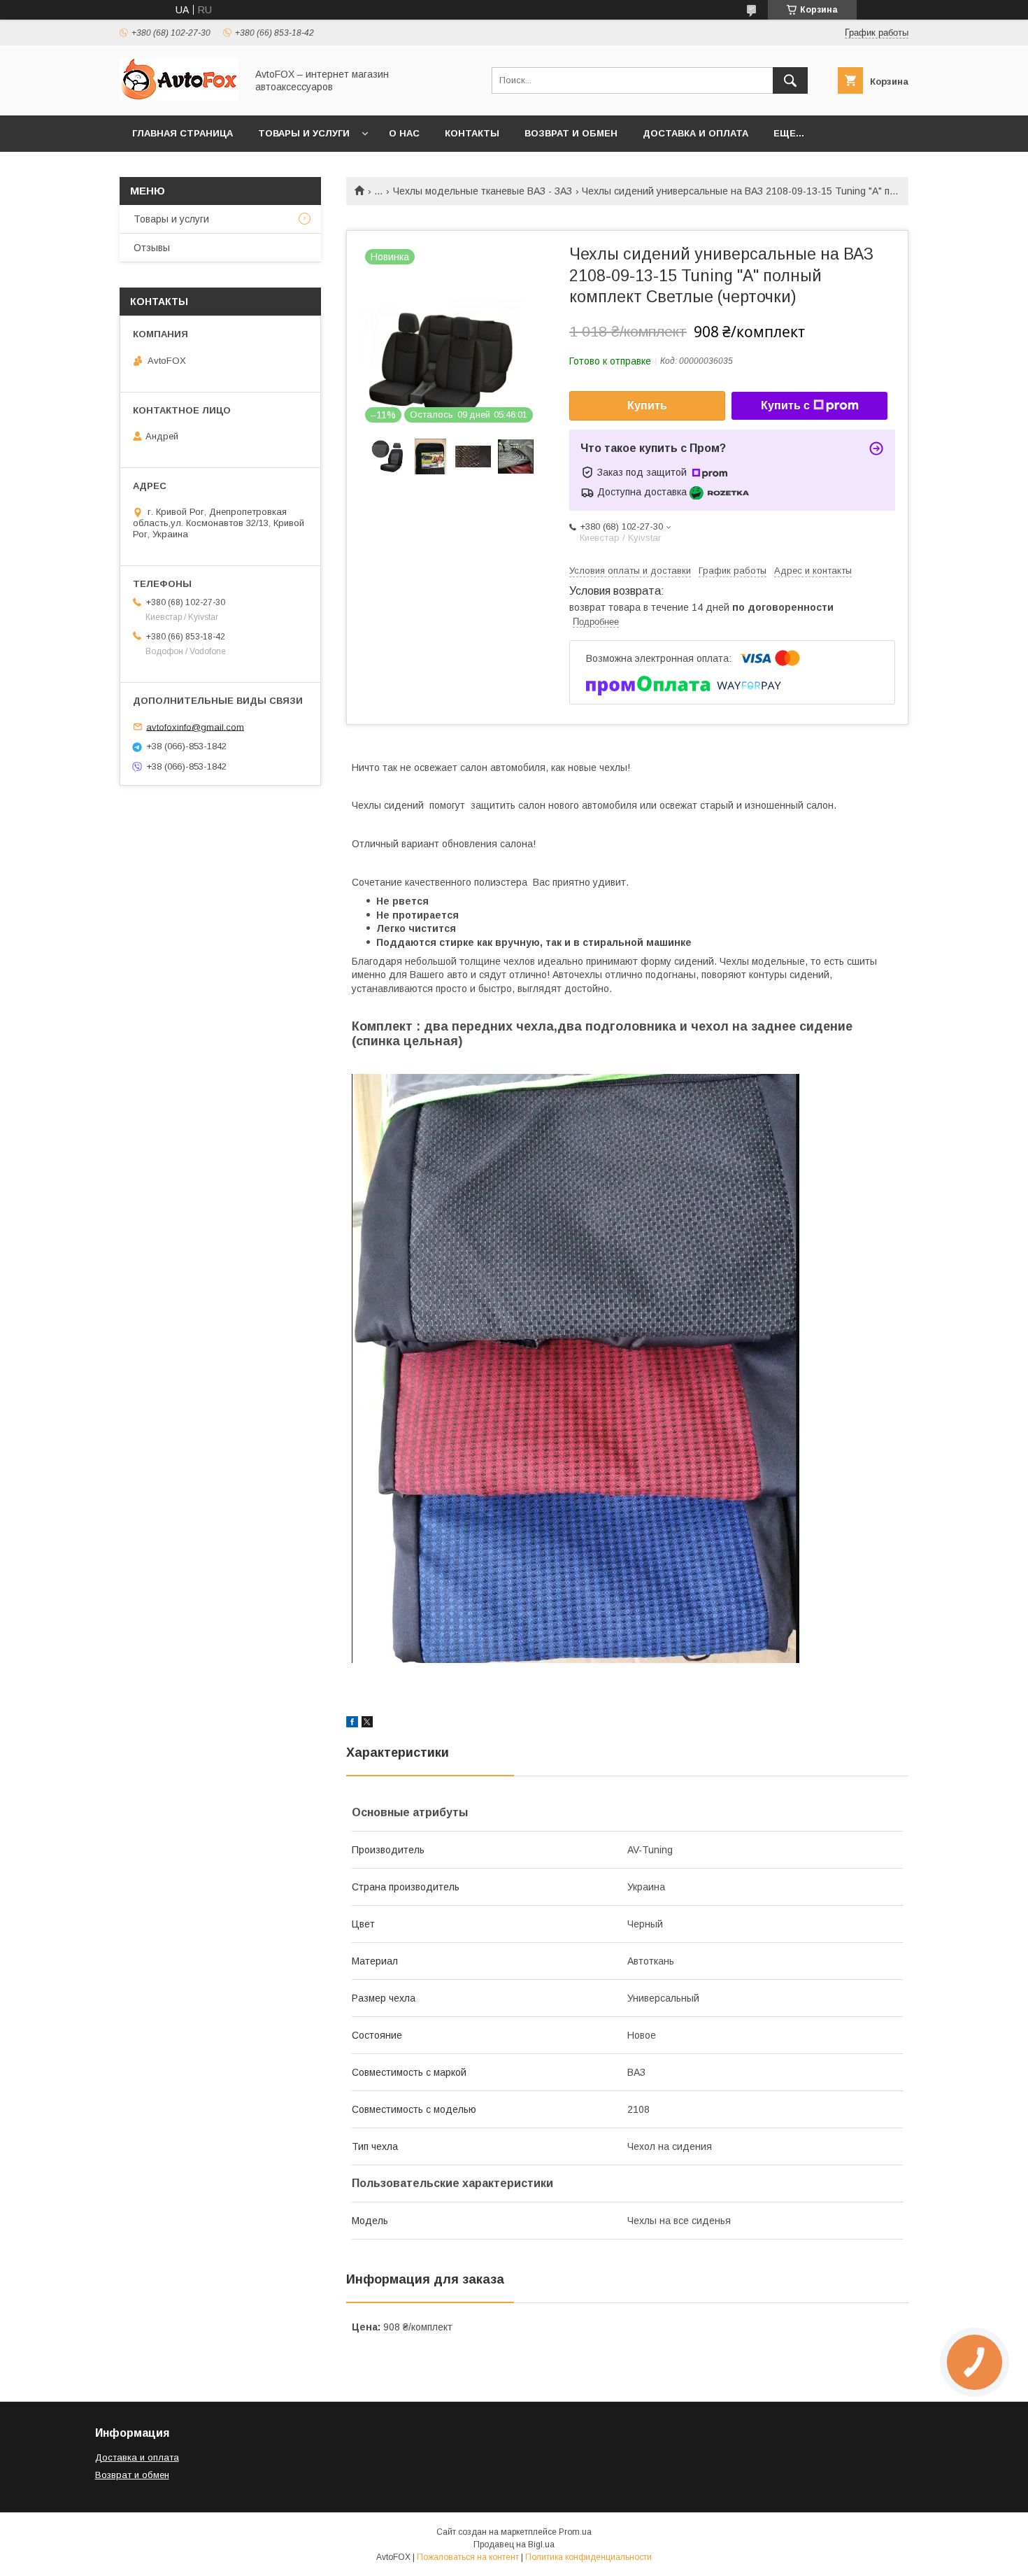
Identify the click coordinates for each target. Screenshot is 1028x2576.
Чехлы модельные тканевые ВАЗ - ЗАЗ (483, 191)
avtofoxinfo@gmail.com (195, 727)
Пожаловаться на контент (468, 2557)
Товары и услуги (304, 133)
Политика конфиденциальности (588, 2557)
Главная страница (183, 133)
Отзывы (152, 248)
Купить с (785, 405)
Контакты (472, 133)
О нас (404, 133)
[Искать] (790, 80)
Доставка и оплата (695, 133)
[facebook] (352, 1724)
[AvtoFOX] (179, 97)
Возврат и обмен (571, 133)
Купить (647, 405)
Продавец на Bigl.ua (514, 2545)
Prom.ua (575, 2532)
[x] (367, 1724)
